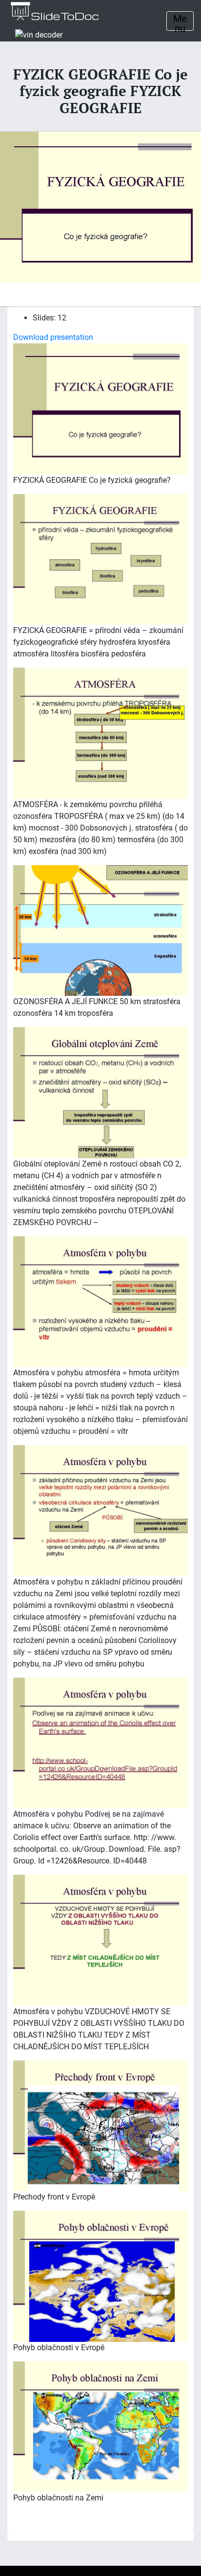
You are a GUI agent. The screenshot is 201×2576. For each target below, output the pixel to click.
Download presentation (53, 337)
